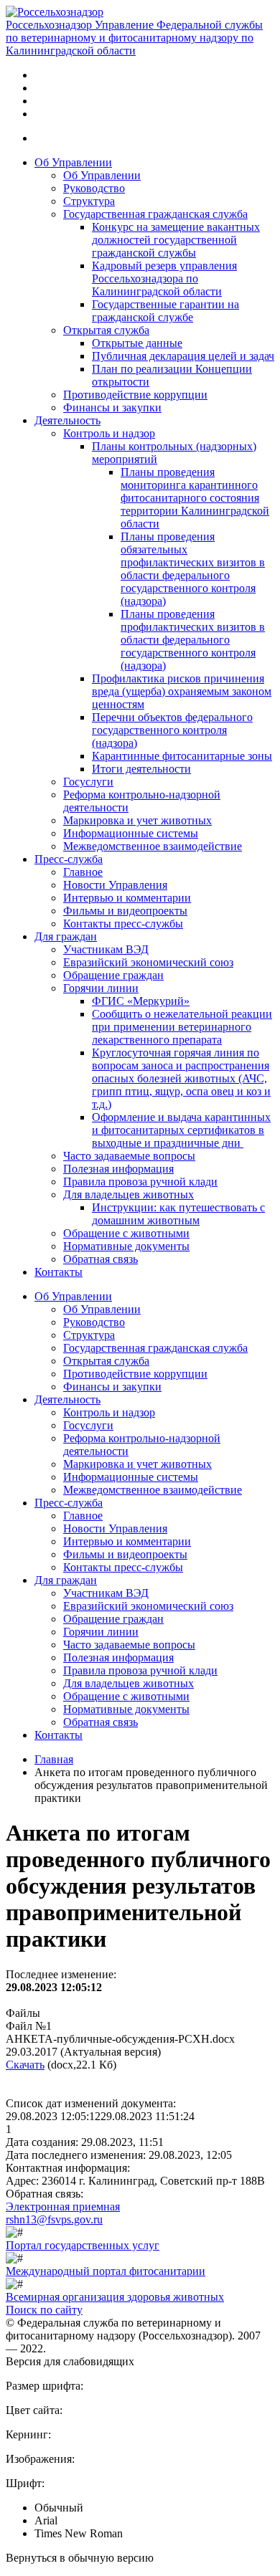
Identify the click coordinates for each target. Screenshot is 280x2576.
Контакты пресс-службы (123, 924)
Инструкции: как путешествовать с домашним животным (178, 1214)
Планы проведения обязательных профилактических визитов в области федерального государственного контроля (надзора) (193, 569)
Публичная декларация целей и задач (183, 356)
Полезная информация (118, 1169)
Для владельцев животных (129, 1194)
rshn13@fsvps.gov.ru (54, 2219)
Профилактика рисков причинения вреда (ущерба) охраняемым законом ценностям (182, 691)
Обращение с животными (126, 1233)
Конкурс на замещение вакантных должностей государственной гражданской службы (176, 240)
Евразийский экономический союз (148, 962)
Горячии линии (101, 988)
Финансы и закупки (112, 407)
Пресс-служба (69, 859)
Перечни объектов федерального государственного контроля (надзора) (172, 730)
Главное (83, 872)
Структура (89, 201)
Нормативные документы (126, 1246)
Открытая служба (106, 330)
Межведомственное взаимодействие (153, 846)
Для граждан (66, 936)
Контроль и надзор (109, 433)
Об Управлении (73, 162)
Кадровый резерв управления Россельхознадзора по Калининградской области (164, 278)
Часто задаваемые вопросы (129, 1156)
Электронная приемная (63, 2207)
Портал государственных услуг (83, 2245)
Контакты (59, 1272)
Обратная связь (101, 1259)
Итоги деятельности (141, 769)
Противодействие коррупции (135, 395)
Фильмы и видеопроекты (125, 911)
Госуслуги (88, 782)
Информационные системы (131, 833)
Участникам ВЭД (106, 949)
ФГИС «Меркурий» (141, 1001)
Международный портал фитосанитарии (106, 2271)
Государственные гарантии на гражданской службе (165, 311)
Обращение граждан (113, 975)
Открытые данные (137, 343)
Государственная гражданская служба (155, 214)
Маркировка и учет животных (137, 820)
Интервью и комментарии (127, 898)
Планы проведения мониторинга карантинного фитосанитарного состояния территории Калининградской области (195, 498)
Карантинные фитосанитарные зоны (182, 756)
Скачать (25, 2065)
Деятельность (67, 420)
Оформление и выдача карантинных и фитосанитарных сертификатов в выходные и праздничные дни (181, 1130)
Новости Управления (115, 885)
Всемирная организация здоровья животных (115, 2297)
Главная (54, 1759)
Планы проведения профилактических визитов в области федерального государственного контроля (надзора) (193, 640)
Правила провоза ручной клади (140, 1182)
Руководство (94, 188)
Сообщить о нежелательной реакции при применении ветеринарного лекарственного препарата (182, 1027)
